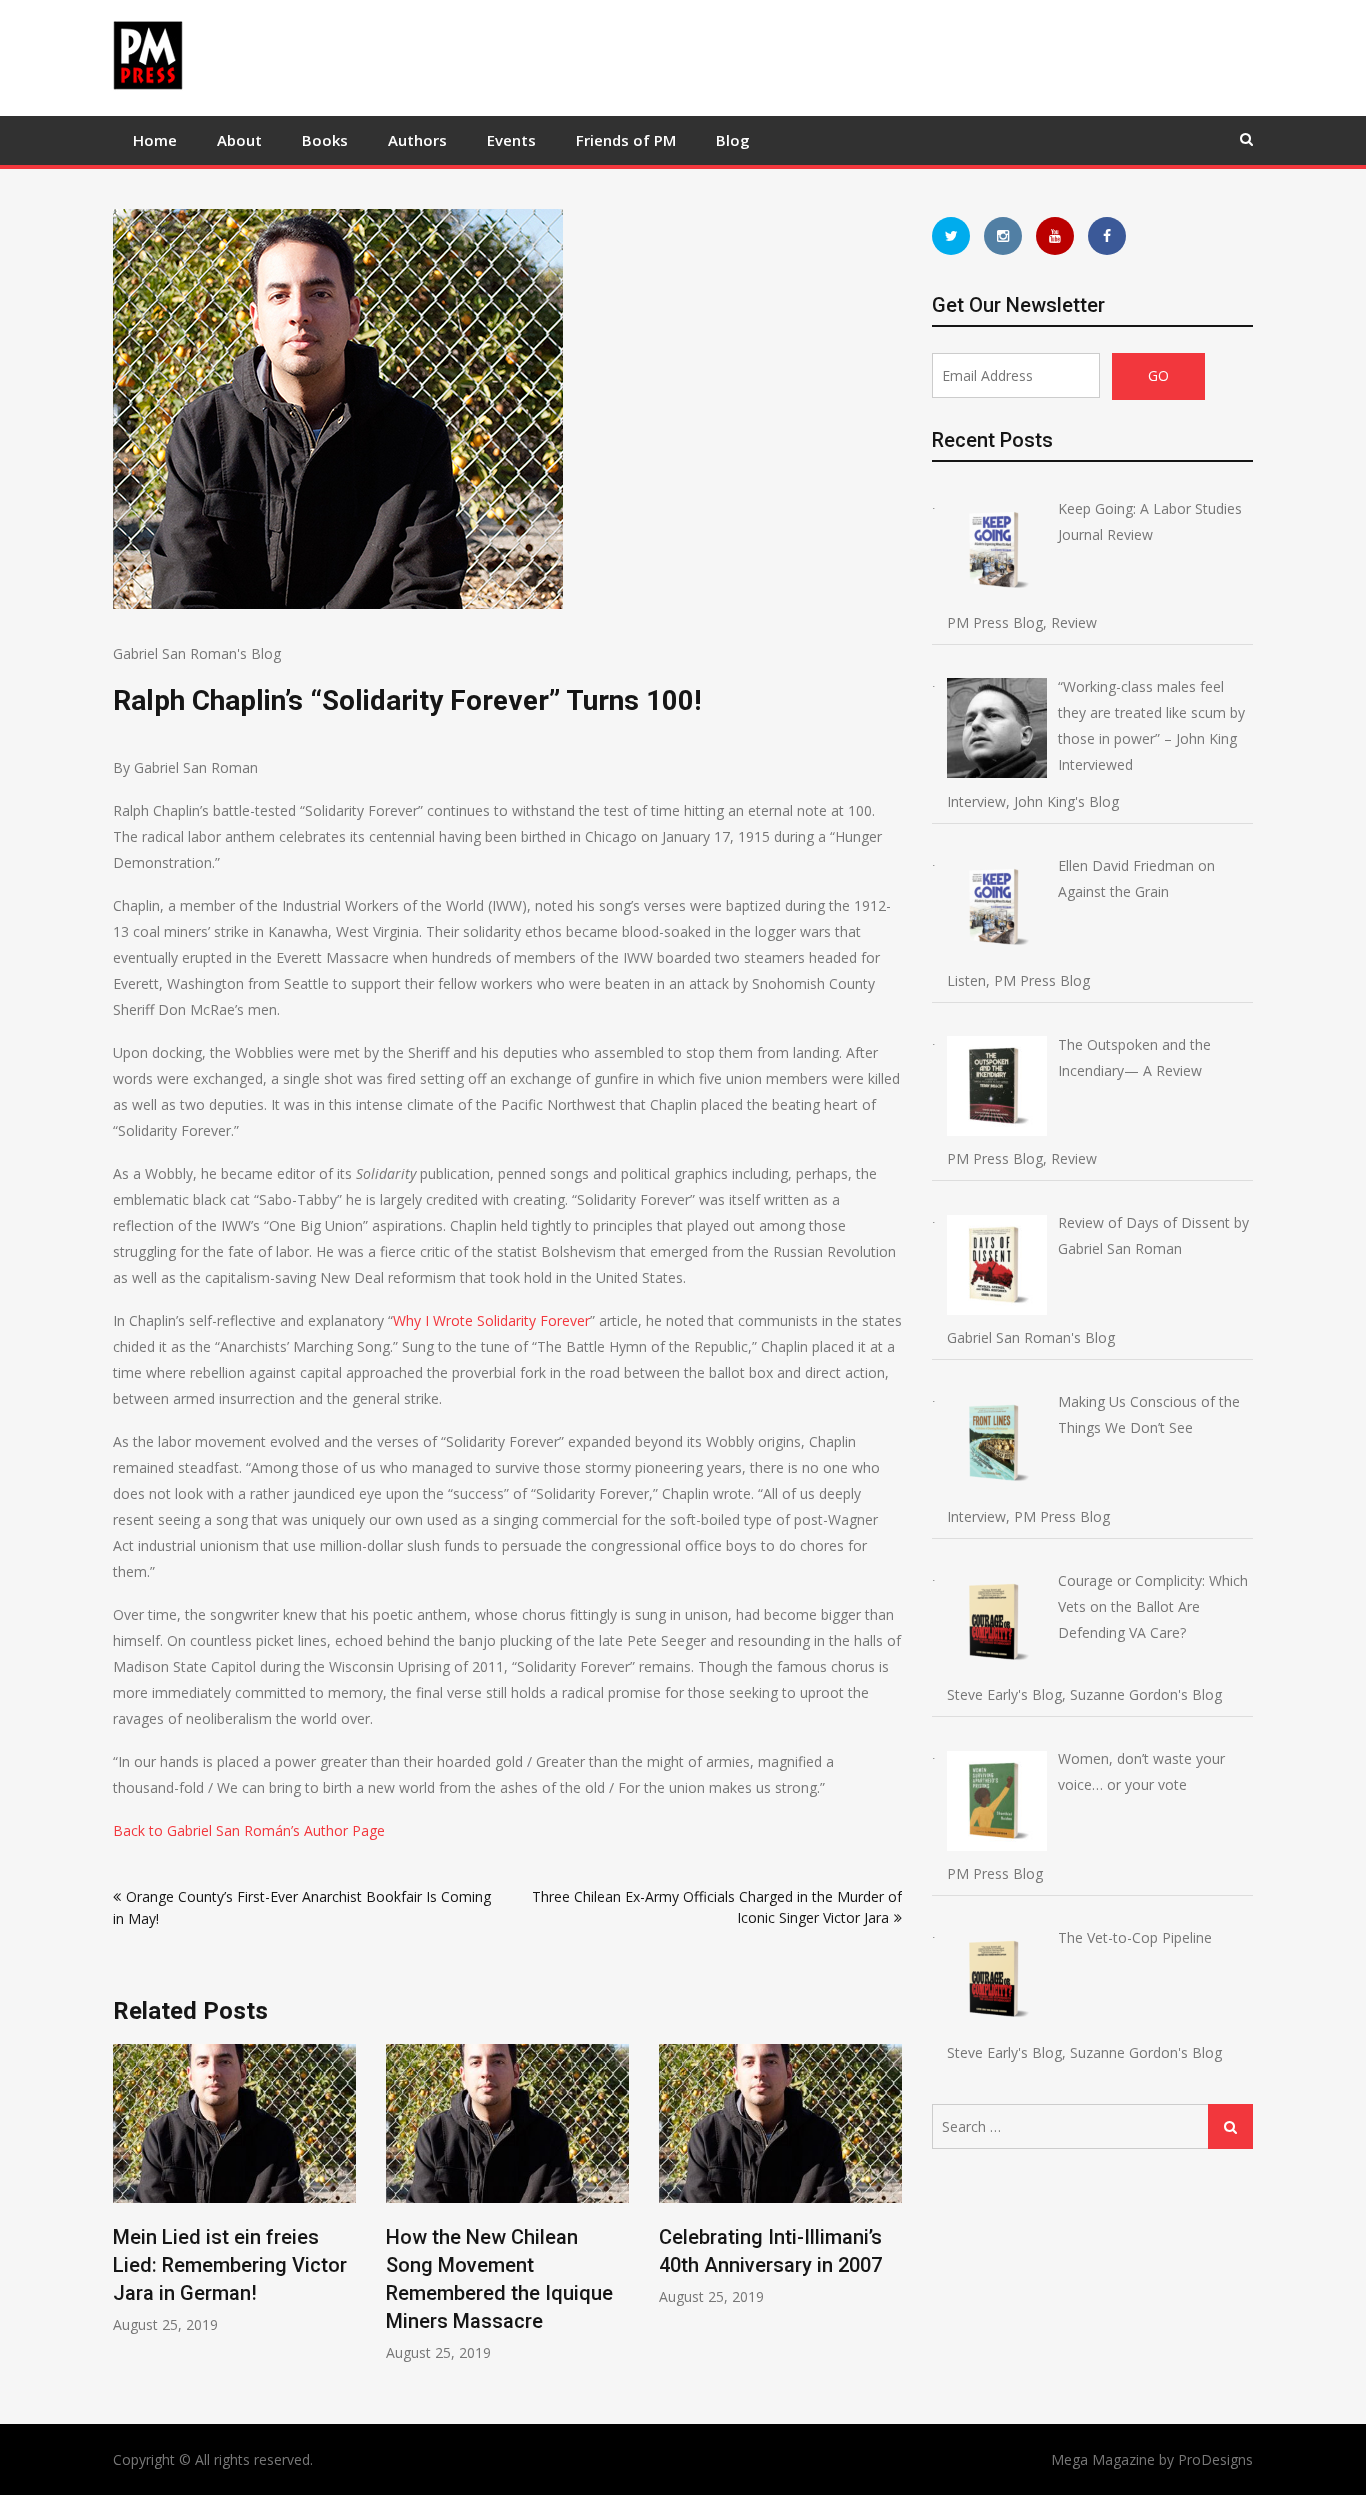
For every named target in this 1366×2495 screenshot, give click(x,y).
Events (511, 140)
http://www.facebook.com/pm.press (1107, 236)
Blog (733, 140)
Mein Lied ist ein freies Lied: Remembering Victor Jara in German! (230, 2265)
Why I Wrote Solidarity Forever (491, 1320)
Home (155, 140)
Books (325, 140)
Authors (417, 140)
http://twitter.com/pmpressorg (951, 236)
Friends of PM (626, 140)
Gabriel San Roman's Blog (197, 653)
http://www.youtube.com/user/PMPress (1055, 236)
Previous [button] (126, 2213)
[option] (234, 2189)
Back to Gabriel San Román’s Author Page (249, 1830)
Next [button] (889, 2213)
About (239, 140)
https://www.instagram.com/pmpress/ (1003, 236)
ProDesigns (1215, 2459)
